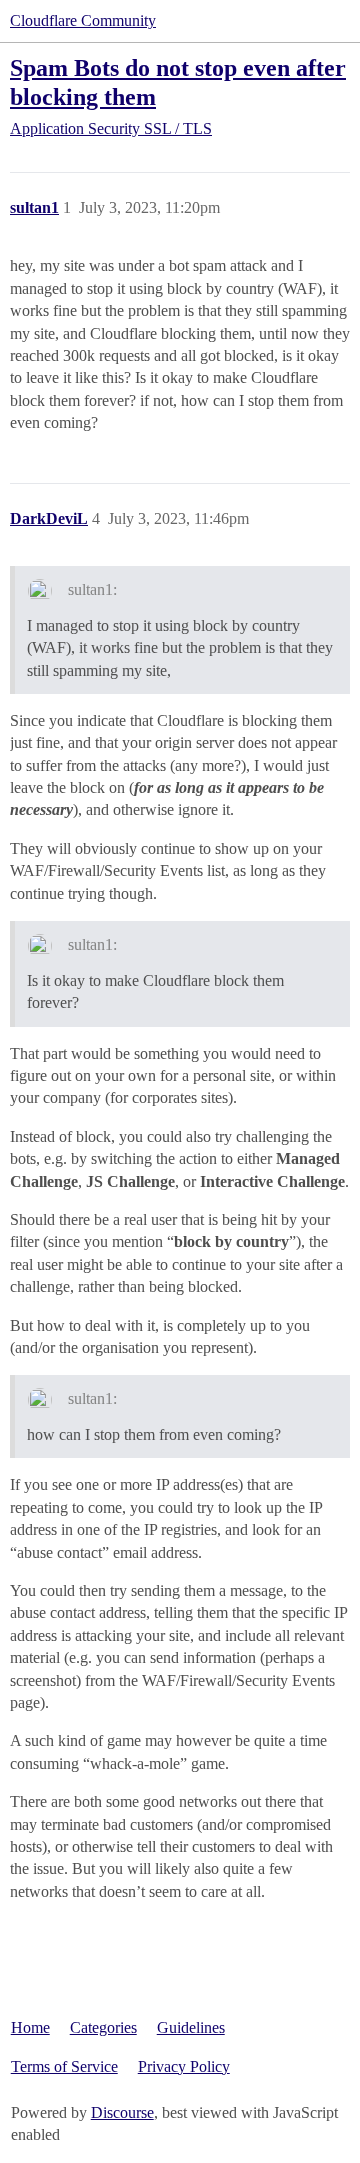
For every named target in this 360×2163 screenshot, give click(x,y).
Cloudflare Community (83, 20)
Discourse (122, 2112)
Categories (103, 2027)
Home (30, 2027)
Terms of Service (64, 2066)
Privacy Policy (184, 2066)
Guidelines (191, 2027)
